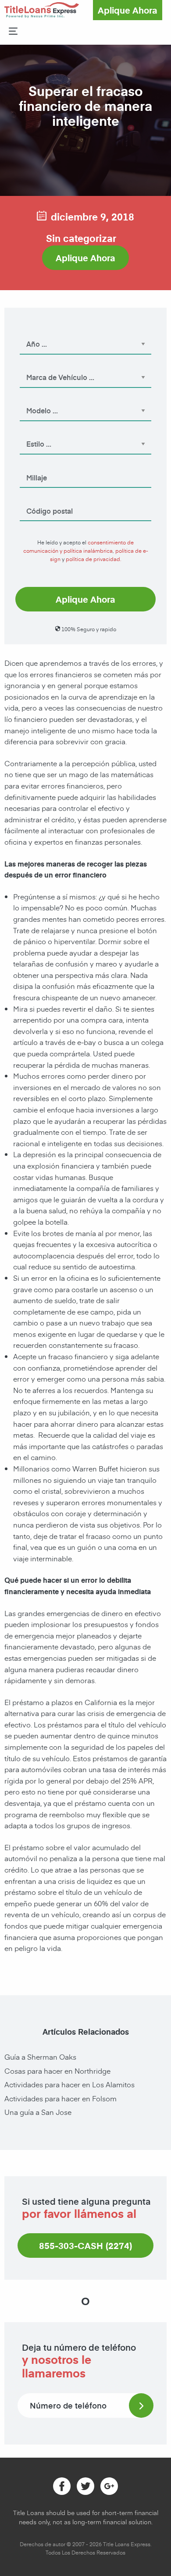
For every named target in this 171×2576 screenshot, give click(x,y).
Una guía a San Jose (38, 2112)
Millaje (31, 465)
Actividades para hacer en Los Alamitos (69, 2084)
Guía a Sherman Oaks (40, 2057)
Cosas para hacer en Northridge (57, 2071)
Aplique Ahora (128, 10)
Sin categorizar (81, 238)
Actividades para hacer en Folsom (61, 2098)
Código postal (41, 499)
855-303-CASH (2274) (86, 2246)
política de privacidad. (94, 559)
